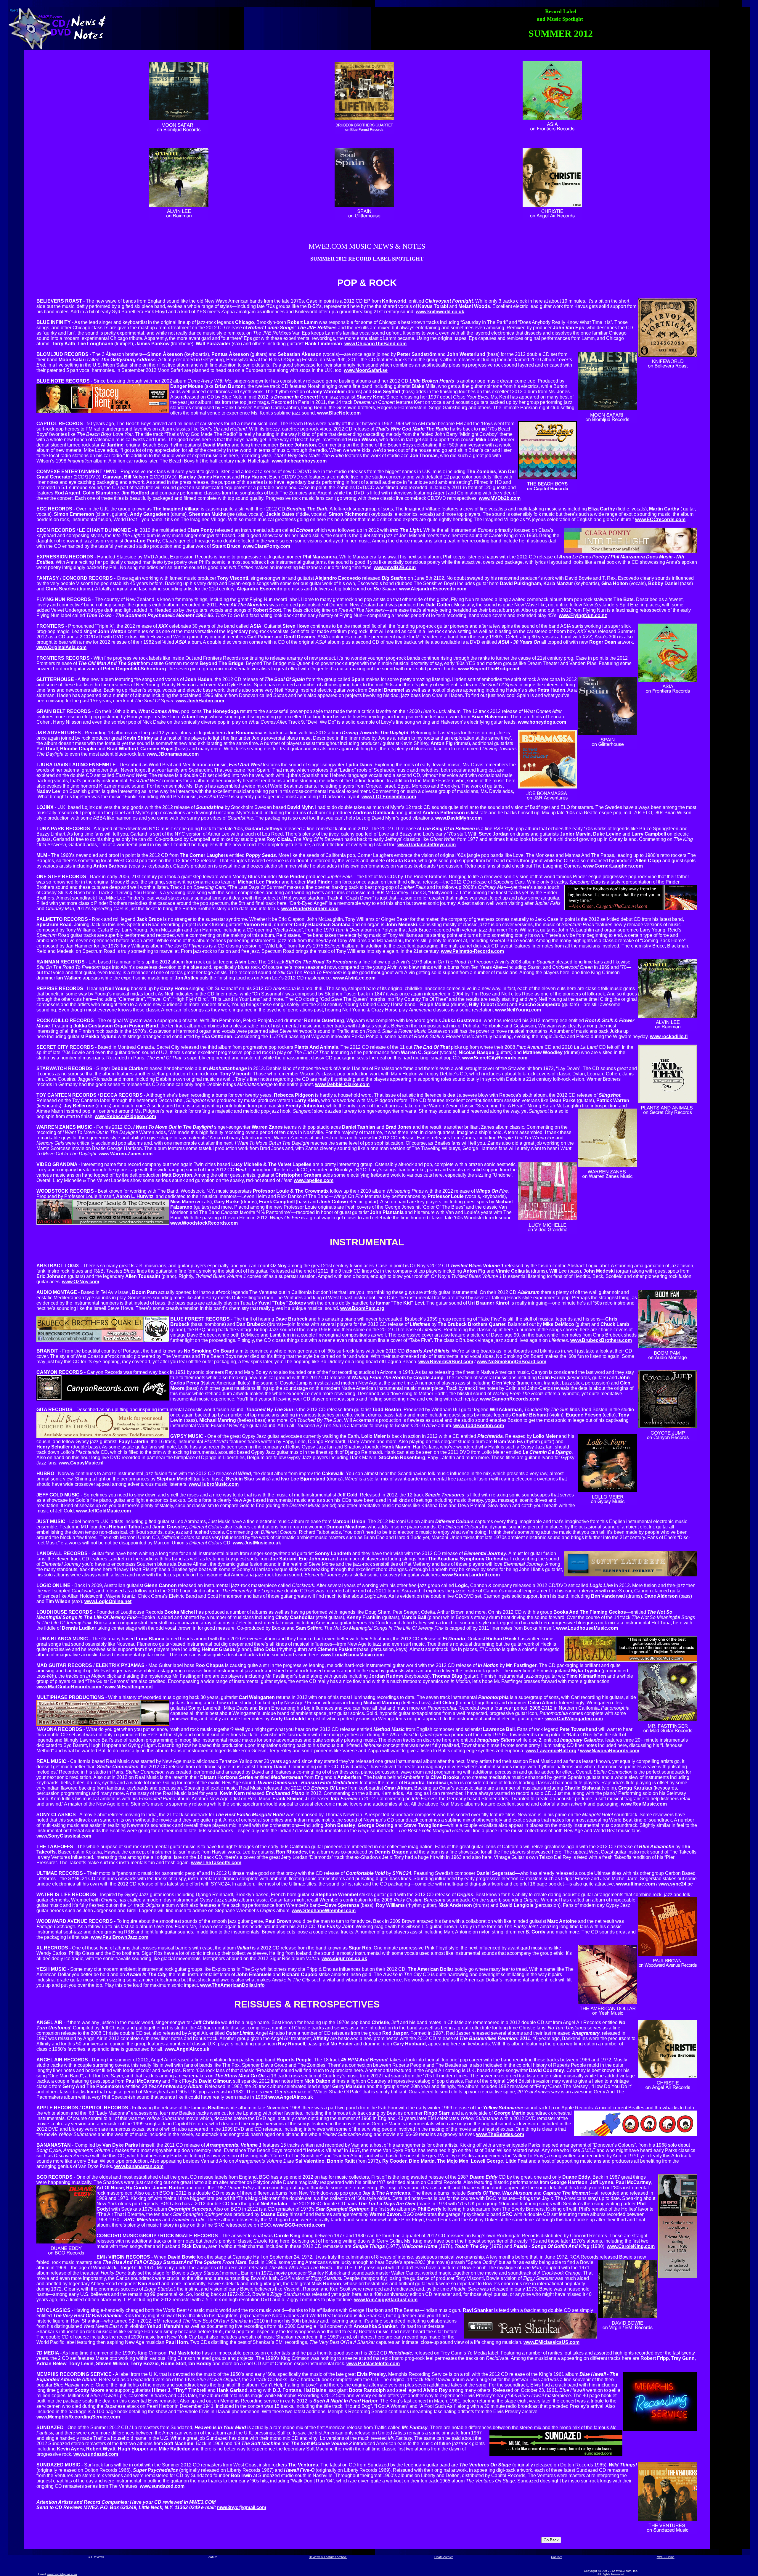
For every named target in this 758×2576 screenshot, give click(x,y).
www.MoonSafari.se (366, 370)
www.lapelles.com (314, 1180)
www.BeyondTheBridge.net (489, 669)
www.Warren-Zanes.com (126, 1154)
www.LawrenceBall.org (551, 1751)
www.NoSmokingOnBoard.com (512, 1362)
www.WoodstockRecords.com (204, 1223)
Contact (556, 2557)
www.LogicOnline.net (108, 1601)
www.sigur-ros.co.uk (344, 1959)
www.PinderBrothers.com (310, 909)
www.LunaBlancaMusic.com (352, 1655)
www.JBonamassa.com (173, 754)
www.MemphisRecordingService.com (78, 2417)
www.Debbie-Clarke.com (342, 1084)
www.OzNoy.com (81, 1282)
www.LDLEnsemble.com (389, 797)
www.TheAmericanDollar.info (232, 1985)
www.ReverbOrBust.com (446, 1362)
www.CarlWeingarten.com (574, 1719)
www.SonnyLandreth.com (471, 1575)
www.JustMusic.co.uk (257, 1543)
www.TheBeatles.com (500, 2134)
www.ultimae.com (636, 1884)
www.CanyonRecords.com (510, 1399)
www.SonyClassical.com (64, 1836)
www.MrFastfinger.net (129, 1687)
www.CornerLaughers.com (613, 866)
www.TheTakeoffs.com (216, 1863)
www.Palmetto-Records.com (472, 951)
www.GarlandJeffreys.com (427, 845)
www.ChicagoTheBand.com (375, 344)
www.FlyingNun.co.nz (583, 615)
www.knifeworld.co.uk (440, 312)
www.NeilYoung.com (518, 1010)
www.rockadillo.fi (669, 1036)
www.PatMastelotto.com (373, 2364)
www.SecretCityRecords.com (495, 1058)
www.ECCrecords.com (660, 519)
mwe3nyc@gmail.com (242, 2507)
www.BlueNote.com (339, 413)
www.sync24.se (676, 1884)
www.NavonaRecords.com (610, 1751)
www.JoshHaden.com (200, 701)
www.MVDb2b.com (500, 498)
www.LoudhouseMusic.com (587, 1628)
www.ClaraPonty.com (266, 546)
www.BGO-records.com (299, 2225)
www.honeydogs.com (542, 722)
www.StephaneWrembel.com (324, 1911)
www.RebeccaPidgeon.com (125, 1116)
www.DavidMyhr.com (459, 818)
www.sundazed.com (96, 2454)
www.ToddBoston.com (479, 1426)
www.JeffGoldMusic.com (103, 1511)
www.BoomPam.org (362, 1308)
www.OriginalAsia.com (61, 647)
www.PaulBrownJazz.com (120, 1937)
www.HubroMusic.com (214, 1484)
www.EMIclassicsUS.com (551, 2342)
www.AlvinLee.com (354, 978)
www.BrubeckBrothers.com (601, 1340)
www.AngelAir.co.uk (187, 2049)
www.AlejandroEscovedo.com (433, 589)
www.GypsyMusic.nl (81, 1463)
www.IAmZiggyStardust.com (386, 2300)
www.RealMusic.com (644, 1804)
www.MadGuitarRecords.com (69, 1687)
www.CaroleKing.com (631, 2246)
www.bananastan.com (139, 2166)
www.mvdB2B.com (395, 567)
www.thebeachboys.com (299, 461)
